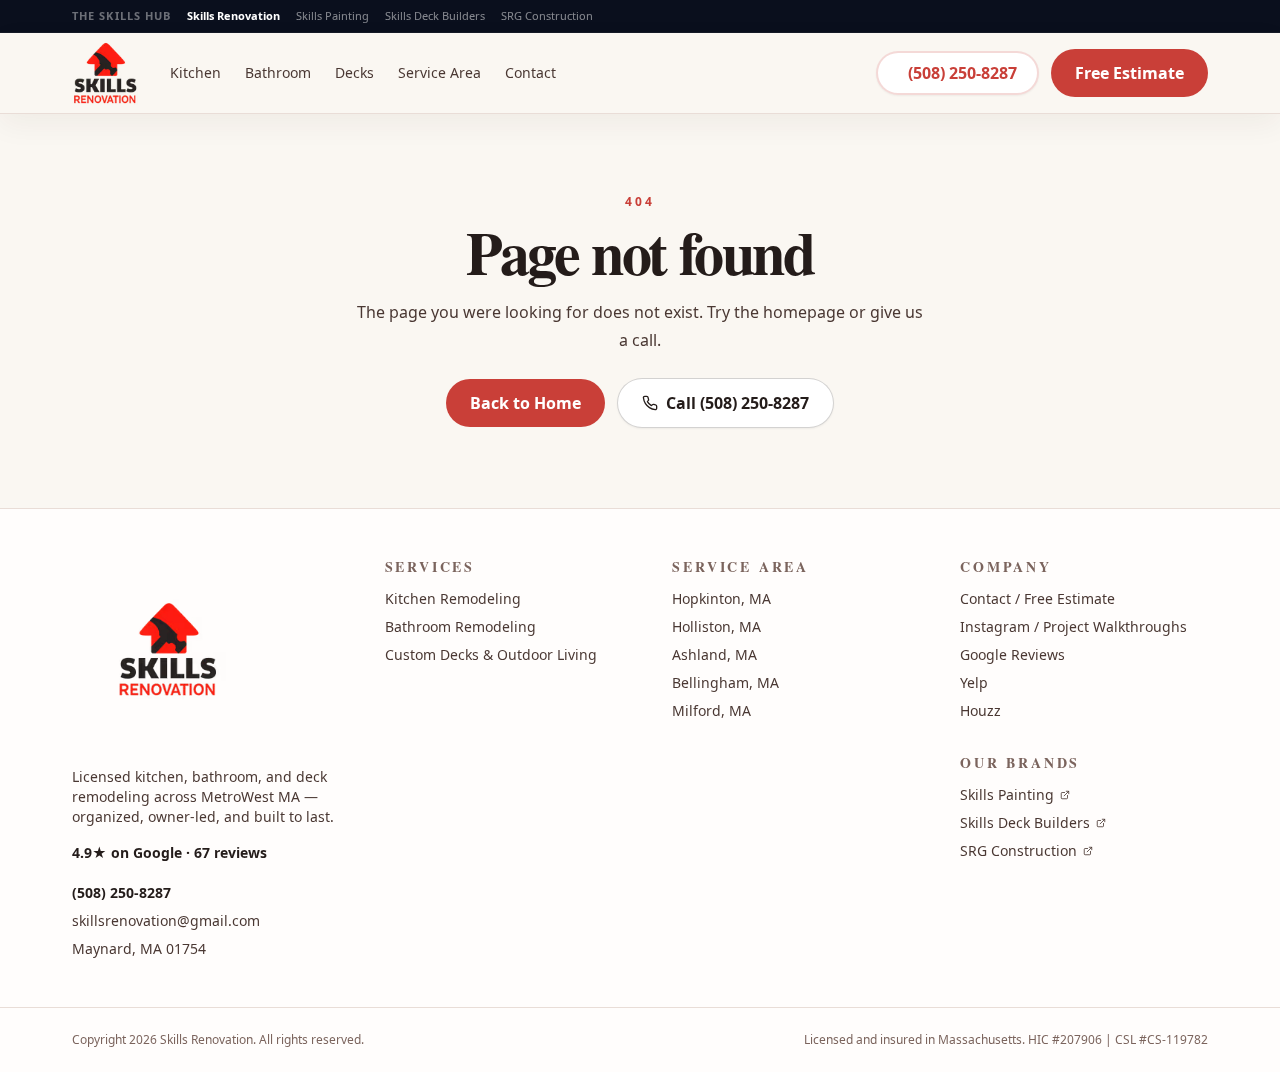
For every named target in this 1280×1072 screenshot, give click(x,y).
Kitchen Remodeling (453, 598)
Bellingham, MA (725, 682)
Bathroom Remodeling (460, 626)
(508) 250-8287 (962, 73)
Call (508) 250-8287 (737, 403)
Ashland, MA (714, 654)
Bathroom (278, 72)
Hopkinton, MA (721, 598)
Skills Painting (332, 15)
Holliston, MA (716, 626)
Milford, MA (711, 710)
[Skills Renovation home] (105, 72)
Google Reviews (1012, 654)
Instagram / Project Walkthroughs (1073, 626)
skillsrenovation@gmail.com (166, 920)
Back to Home (525, 403)
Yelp (974, 682)
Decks (354, 72)
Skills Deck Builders (435, 15)
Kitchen (195, 72)
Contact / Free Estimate (1037, 598)
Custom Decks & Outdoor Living (491, 654)
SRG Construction (547, 15)
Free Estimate (1129, 73)
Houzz (980, 710)
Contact (530, 72)
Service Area (439, 72)
